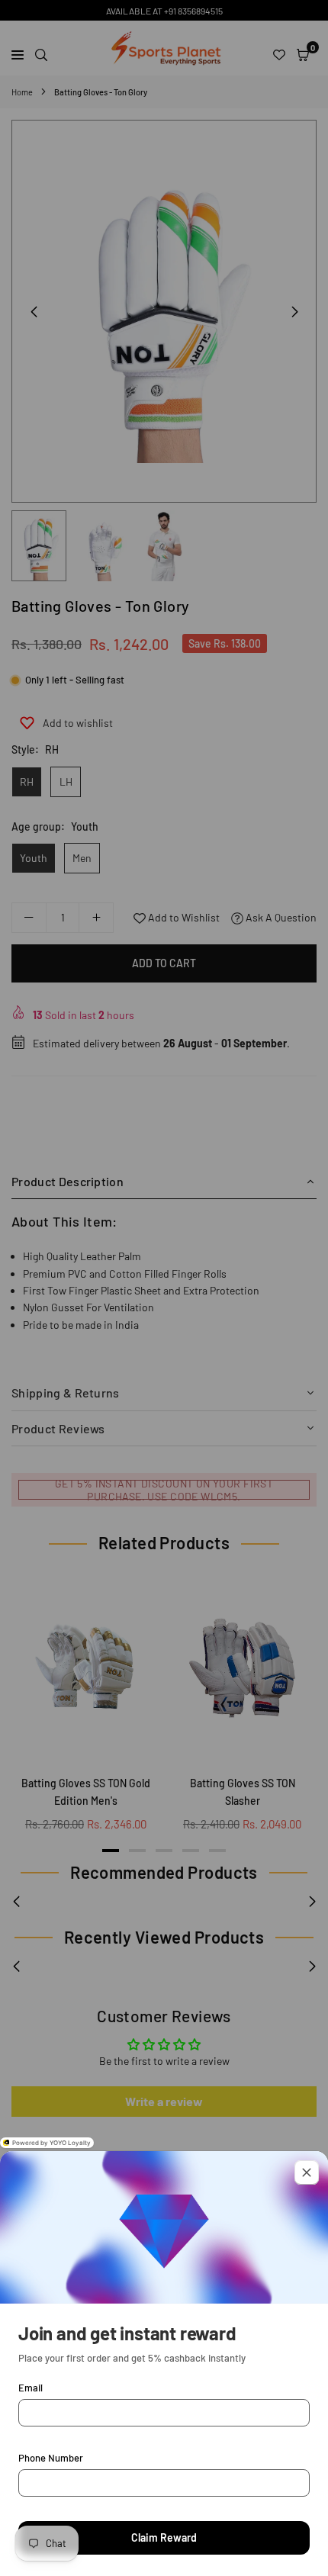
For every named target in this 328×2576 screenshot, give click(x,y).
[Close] (307, 2172)
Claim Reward (164, 2537)
